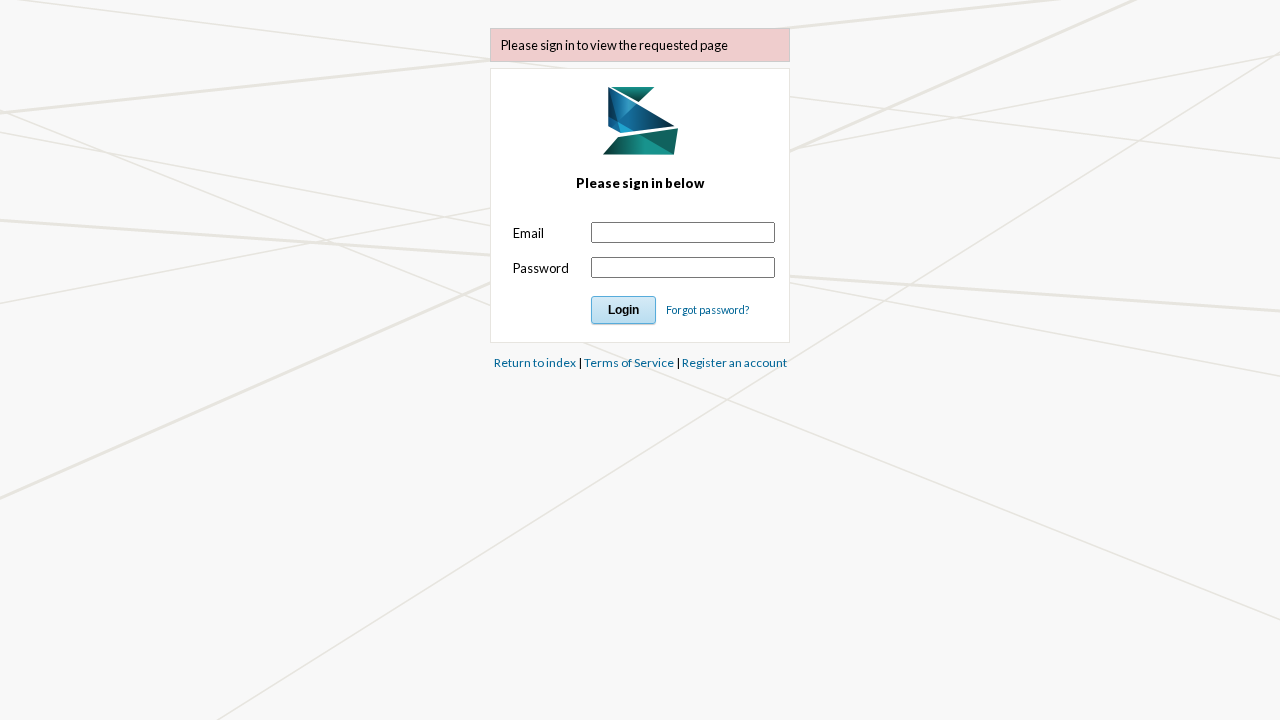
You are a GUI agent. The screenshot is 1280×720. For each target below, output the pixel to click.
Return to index (535, 362)
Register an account (734, 362)
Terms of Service (629, 362)
